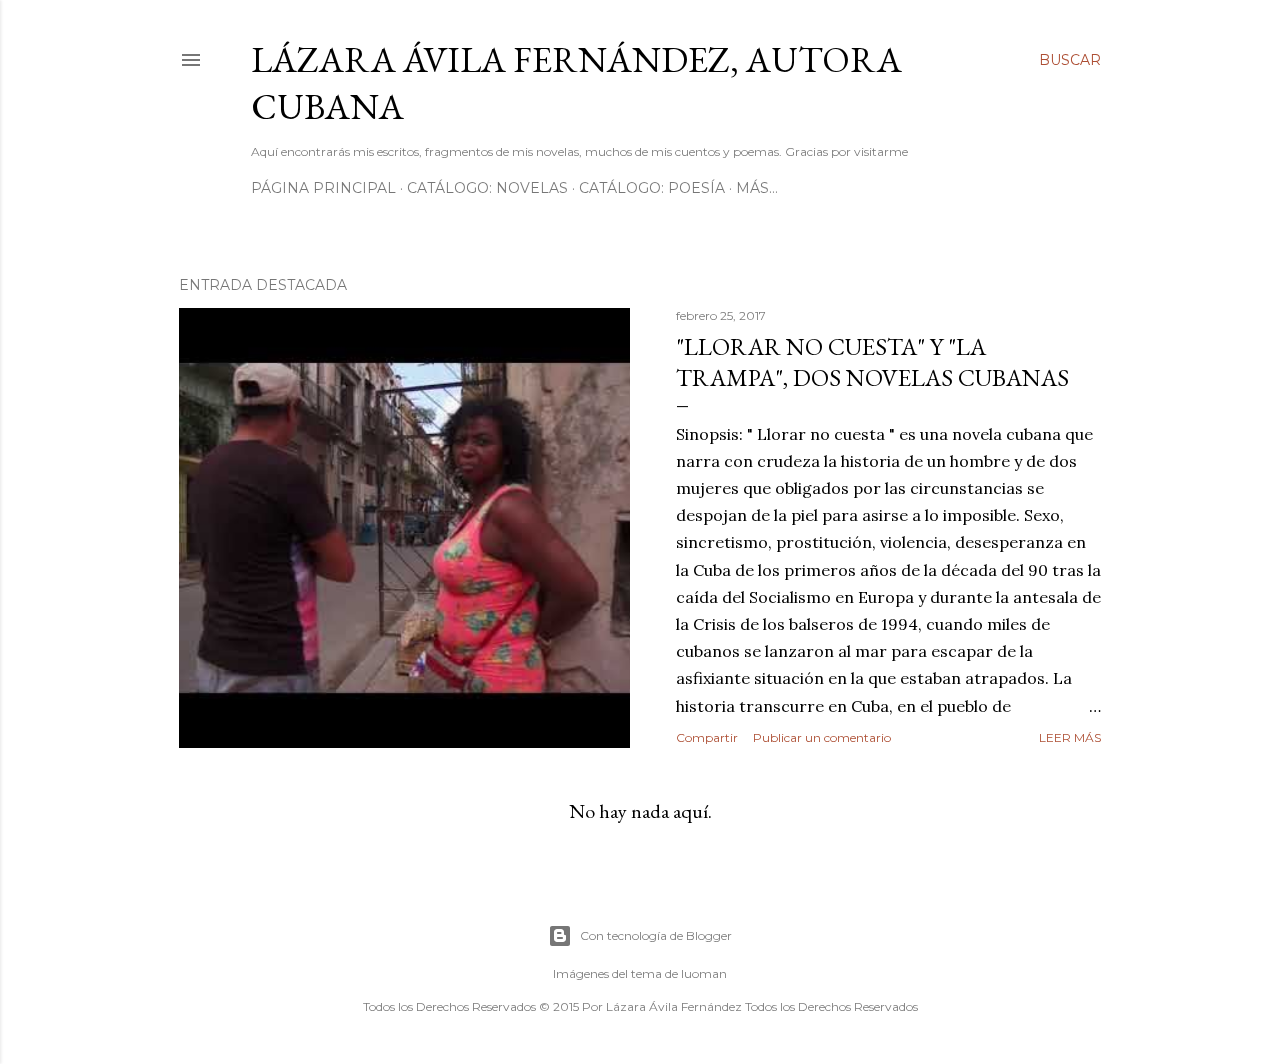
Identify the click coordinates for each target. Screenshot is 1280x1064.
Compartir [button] (707, 737)
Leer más (1070, 737)
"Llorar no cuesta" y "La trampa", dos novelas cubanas (872, 362)
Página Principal (323, 188)
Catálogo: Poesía (652, 188)
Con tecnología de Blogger (656, 935)
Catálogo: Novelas (487, 188)
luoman (704, 973)
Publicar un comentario (822, 737)
